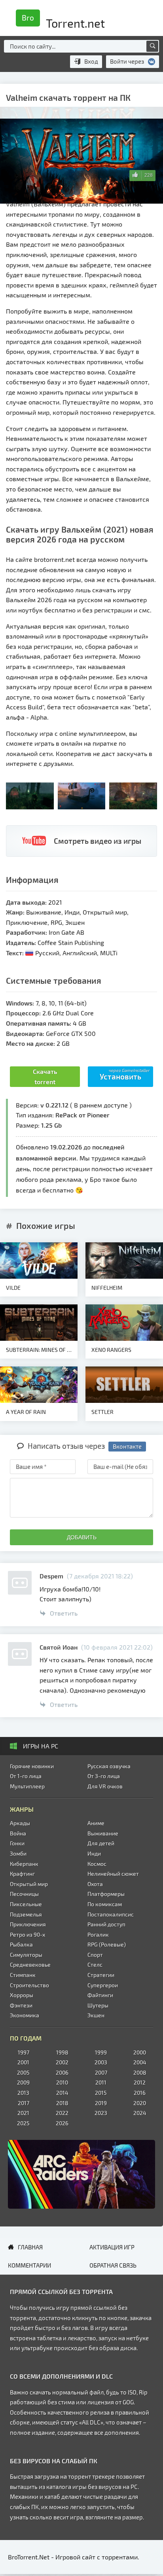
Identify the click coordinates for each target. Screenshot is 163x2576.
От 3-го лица (104, 1776)
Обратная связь (113, 2265)
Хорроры (22, 1995)
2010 (62, 2082)
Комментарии (29, 2265)
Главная (30, 2247)
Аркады (20, 1823)
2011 (101, 2082)
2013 (23, 2093)
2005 (23, 2072)
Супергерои (103, 1985)
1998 (62, 2052)
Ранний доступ (106, 1924)
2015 (101, 2093)
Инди (94, 1853)
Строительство (29, 1985)
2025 (23, 2123)
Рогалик (98, 1934)
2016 (140, 2093)
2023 (101, 2113)
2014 (62, 2093)
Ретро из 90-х (27, 1934)
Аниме (96, 1823)
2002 (62, 2062)
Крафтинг (22, 1874)
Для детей (101, 1843)
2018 (62, 2103)
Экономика (25, 2015)
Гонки (17, 1843)
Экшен (96, 2015)
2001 (23, 2062)
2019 (101, 2103)
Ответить (64, 1613)
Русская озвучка (109, 1766)
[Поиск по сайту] (152, 46)
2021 (23, 2113)
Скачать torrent (45, 1076)
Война (18, 1833)
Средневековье (30, 1965)
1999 (101, 2052)
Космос (97, 1864)
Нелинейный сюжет (113, 1874)
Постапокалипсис (111, 1914)
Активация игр (112, 2247)
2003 (101, 2062)
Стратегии (101, 1975)
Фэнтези (21, 2005)
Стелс (95, 1965)
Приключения (28, 1924)
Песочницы (24, 1894)
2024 (140, 2113)
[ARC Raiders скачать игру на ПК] (81, 2174)
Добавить (82, 1537)
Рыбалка (21, 1944)
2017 (24, 2103)
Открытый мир (29, 1884)
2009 (23, 2082)
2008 (140, 2072)
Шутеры (98, 2005)
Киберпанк (24, 1864)
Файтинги (100, 1995)
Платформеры (106, 1894)
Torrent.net (63, 21)
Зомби (18, 1853)
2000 (140, 2052)
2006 (62, 2072)
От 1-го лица (26, 1776)
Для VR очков (105, 1786)
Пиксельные (26, 1904)
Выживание (103, 1833)
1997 (24, 2052)
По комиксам (105, 1904)
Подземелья (26, 1914)
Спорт (95, 1955)
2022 (62, 2113)
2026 (62, 2123)
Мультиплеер (27, 1786)
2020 (140, 2103)
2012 (140, 2082)
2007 (101, 2072)
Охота (95, 1884)
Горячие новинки (32, 1766)
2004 (140, 2062)
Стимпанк (23, 1975)
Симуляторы (26, 1955)
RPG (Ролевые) (107, 1944)
